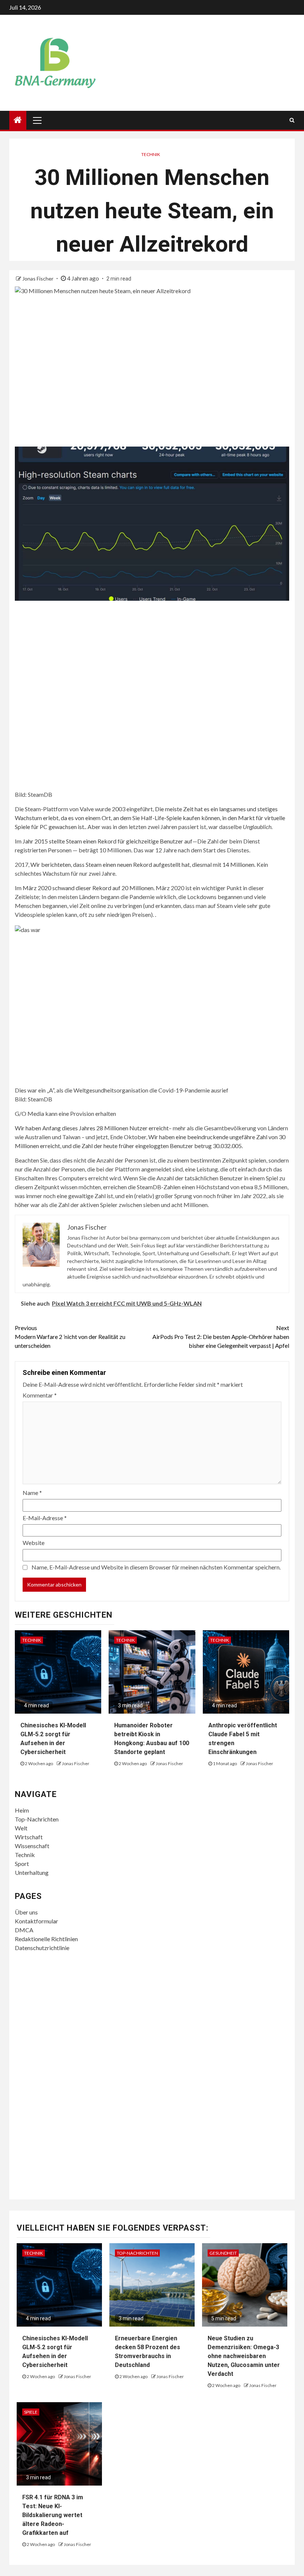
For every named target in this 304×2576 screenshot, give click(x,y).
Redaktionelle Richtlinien (46, 1939)
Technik (151, 154)
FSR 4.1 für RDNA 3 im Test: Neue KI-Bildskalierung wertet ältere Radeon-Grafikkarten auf (53, 2515)
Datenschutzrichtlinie (42, 1948)
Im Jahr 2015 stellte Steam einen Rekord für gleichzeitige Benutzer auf (104, 841)
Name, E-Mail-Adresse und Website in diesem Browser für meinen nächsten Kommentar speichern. (156, 1567)
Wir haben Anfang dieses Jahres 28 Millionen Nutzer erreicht (92, 1128)
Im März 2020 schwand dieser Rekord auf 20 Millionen (84, 888)
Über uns (26, 1912)
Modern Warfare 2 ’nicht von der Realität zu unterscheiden (70, 1337)
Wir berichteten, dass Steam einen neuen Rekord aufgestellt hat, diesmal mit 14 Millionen (142, 864)
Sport (22, 1864)
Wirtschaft (29, 1837)
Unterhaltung (32, 1872)
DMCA (24, 1930)
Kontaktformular (37, 1921)
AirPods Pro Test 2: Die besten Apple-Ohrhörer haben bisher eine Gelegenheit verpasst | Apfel (221, 1337)
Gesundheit (223, 2253)
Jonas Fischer (38, 279)
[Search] (292, 120)
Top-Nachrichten (37, 1819)
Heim (22, 1810)
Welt (21, 1828)
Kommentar (40, 1395)
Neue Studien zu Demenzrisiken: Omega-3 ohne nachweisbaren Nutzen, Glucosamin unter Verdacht (244, 2356)
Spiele (31, 2412)
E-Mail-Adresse (45, 1518)
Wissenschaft (32, 1846)
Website (34, 1543)
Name (32, 1493)
